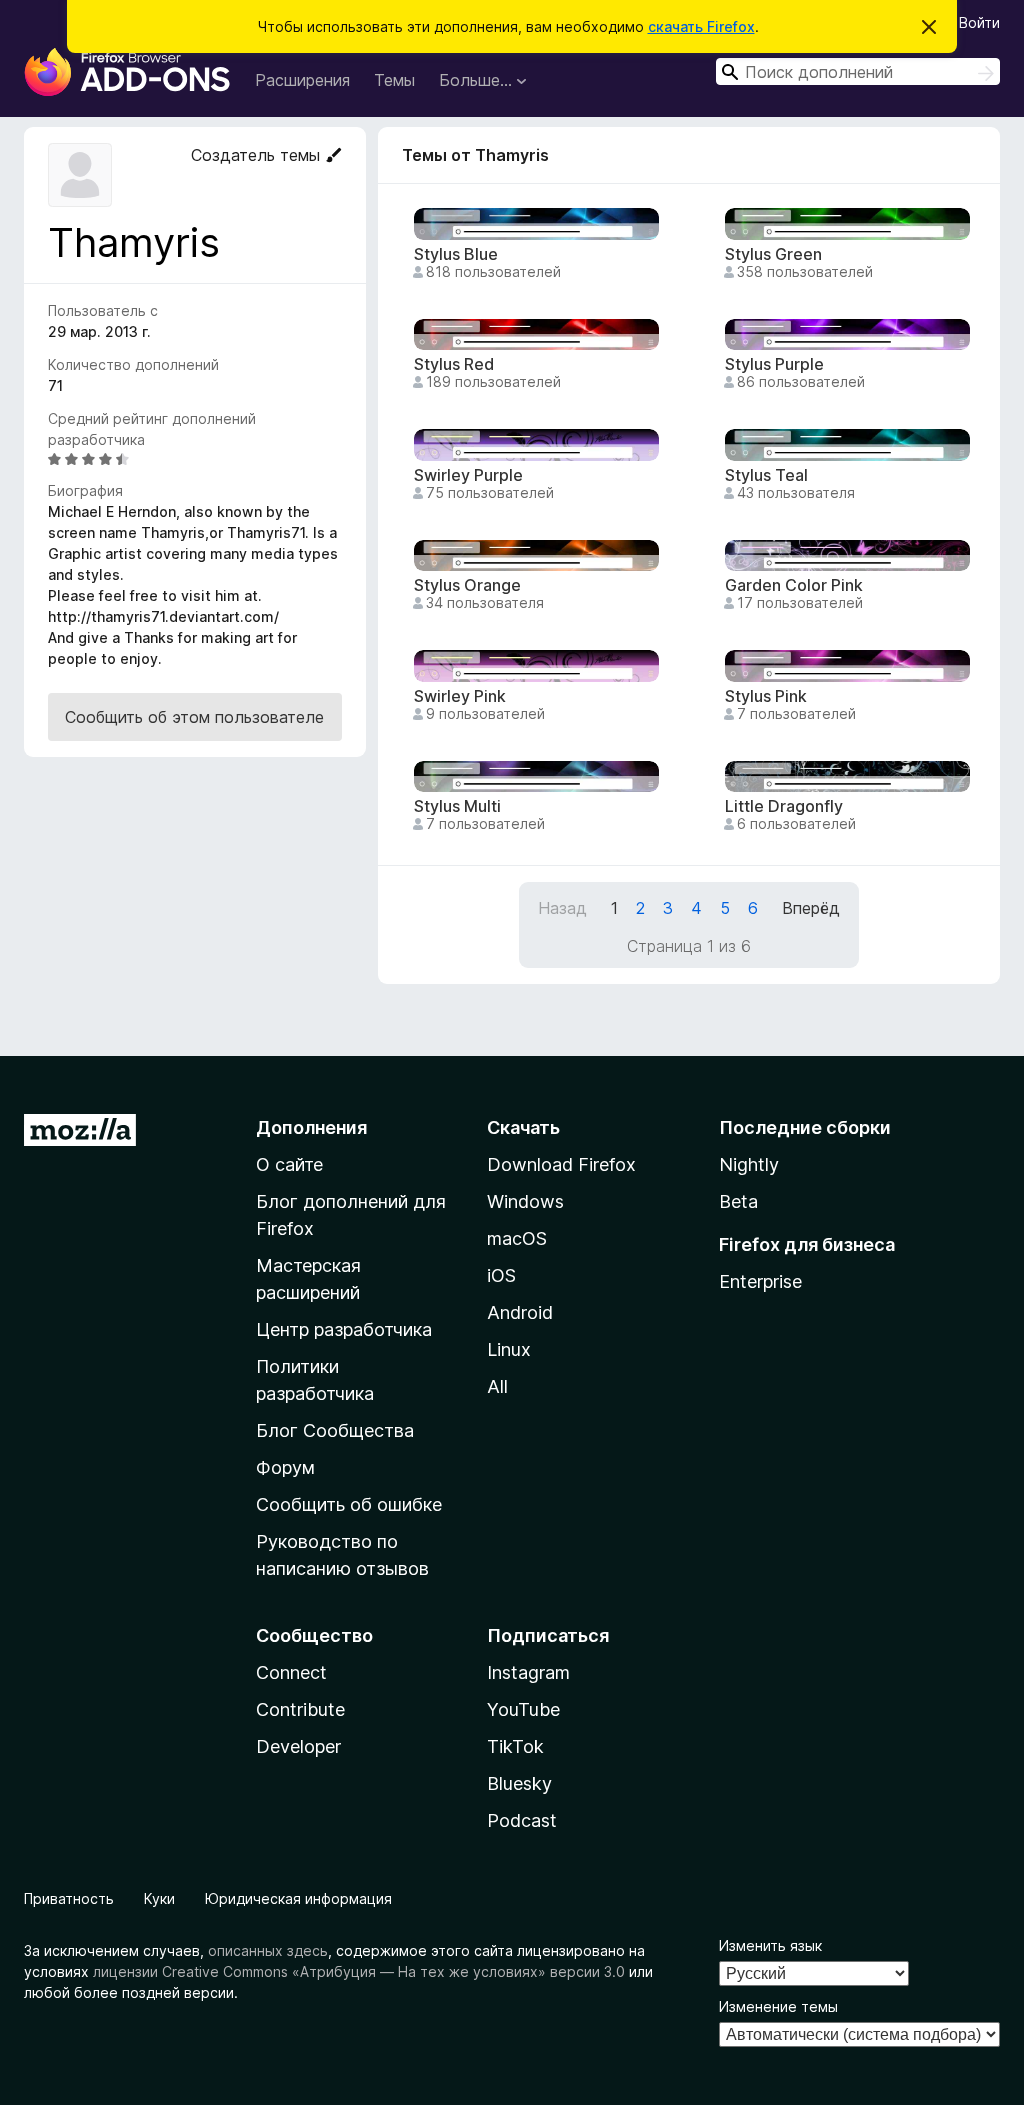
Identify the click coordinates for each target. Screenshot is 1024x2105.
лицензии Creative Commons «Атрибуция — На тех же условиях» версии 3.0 (359, 1971)
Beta (738, 1201)
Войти (979, 22)
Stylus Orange (467, 585)
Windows (525, 1201)
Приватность (69, 1898)
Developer (298, 1746)
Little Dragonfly (784, 806)
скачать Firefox (701, 26)
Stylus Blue (456, 254)
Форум (285, 1467)
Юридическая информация (298, 1898)
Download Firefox (561, 1164)
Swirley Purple (468, 475)
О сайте (289, 1164)
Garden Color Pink (794, 585)
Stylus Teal (766, 475)
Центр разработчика (344, 1329)
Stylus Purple (774, 364)
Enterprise (760, 1281)
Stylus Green (773, 254)
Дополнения (311, 1127)
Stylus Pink (766, 696)
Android (520, 1312)
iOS (501, 1275)
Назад (562, 908)
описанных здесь (268, 1950)
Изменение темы (778, 2006)
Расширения (302, 80)
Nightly (749, 1164)
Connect (291, 1672)
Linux (509, 1349)
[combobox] (858, 71)
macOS (517, 1238)
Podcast (522, 1820)
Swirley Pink (460, 696)
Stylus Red (454, 364)
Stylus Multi (457, 806)
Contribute (300, 1709)
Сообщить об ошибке (349, 1504)
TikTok (515, 1746)
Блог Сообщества (335, 1430)
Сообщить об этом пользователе (194, 717)
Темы (394, 80)
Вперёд (811, 908)
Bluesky (519, 1783)
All (497, 1386)
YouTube (523, 1709)
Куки (159, 1898)
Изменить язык (770, 1945)
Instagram (528, 1672)
